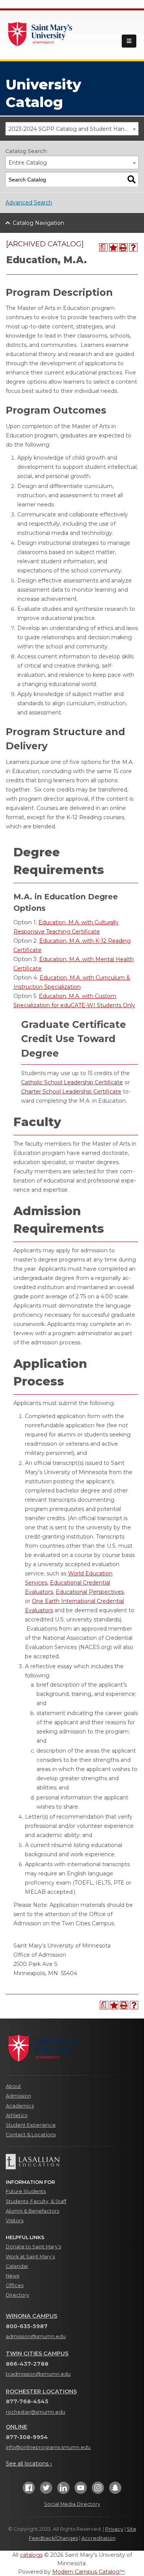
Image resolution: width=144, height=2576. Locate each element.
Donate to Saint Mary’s (33, 2247)
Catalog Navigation (38, 223)
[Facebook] (29, 2490)
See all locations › (29, 2464)
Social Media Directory (72, 2504)
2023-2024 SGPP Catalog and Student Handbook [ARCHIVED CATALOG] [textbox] (73, 129)
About (13, 2086)
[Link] (40, 33)
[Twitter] (46, 2490)
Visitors (15, 2221)
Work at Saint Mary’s (30, 2257)
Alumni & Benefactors (32, 2211)
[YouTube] (81, 2490)
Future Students (26, 2191)
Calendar (17, 2266)
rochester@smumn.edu (36, 2412)
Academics (20, 2106)
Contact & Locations (31, 2135)
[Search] (132, 179)
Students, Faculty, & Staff (36, 2201)
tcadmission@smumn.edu (38, 2374)
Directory (17, 2295)
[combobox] (72, 129)
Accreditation (98, 2538)
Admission (18, 2096)
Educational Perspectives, (90, 1592)
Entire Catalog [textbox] (28, 163)
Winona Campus (31, 2316)
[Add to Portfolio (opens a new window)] (113, 247)
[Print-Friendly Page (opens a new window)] (123, 247)
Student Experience (31, 2125)
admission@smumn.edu (36, 2336)
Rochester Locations (41, 2391)
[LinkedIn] (63, 2490)
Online (17, 2427)
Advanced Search (29, 203)
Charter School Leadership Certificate (71, 1092)
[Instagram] (98, 2490)
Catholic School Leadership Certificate (72, 1082)
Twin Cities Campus (37, 2353)
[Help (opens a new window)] (133, 247)
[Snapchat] (115, 2490)
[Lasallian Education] (72, 2162)
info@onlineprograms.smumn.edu (48, 2447)
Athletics (17, 2115)
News (12, 2276)
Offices (15, 2285)
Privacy (114, 2529)
